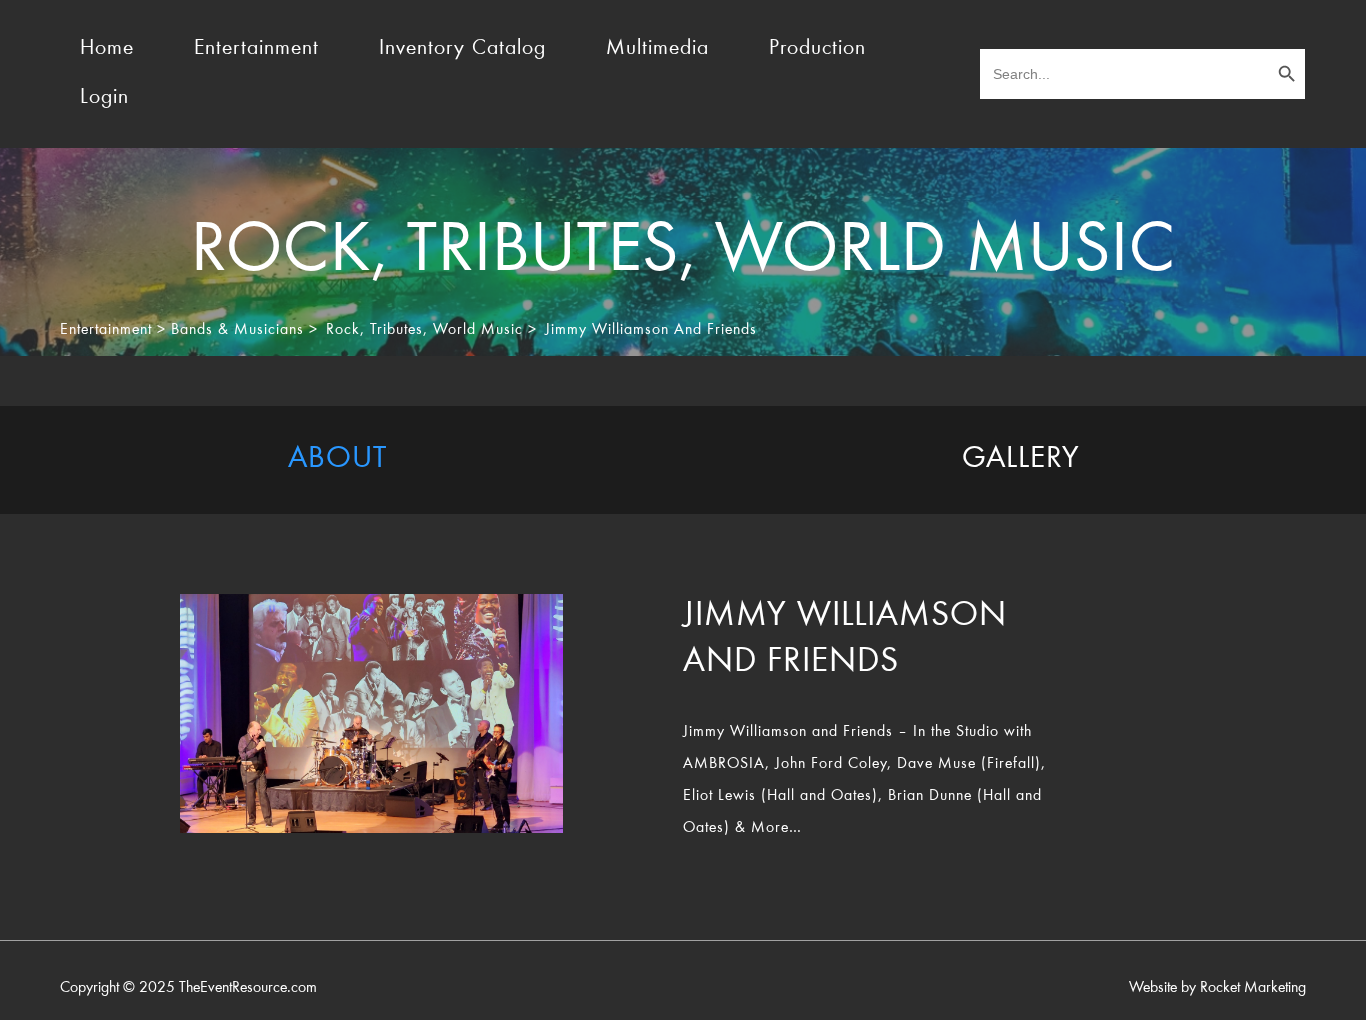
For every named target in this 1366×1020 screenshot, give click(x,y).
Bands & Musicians (237, 330)
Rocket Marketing (1253, 988)
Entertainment (256, 49)
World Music (478, 330)
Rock (343, 330)
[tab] (337, 460)
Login (104, 98)
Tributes (396, 330)
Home (107, 49)
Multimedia (657, 49)
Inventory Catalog (462, 49)
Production (817, 49)
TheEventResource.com (248, 988)
